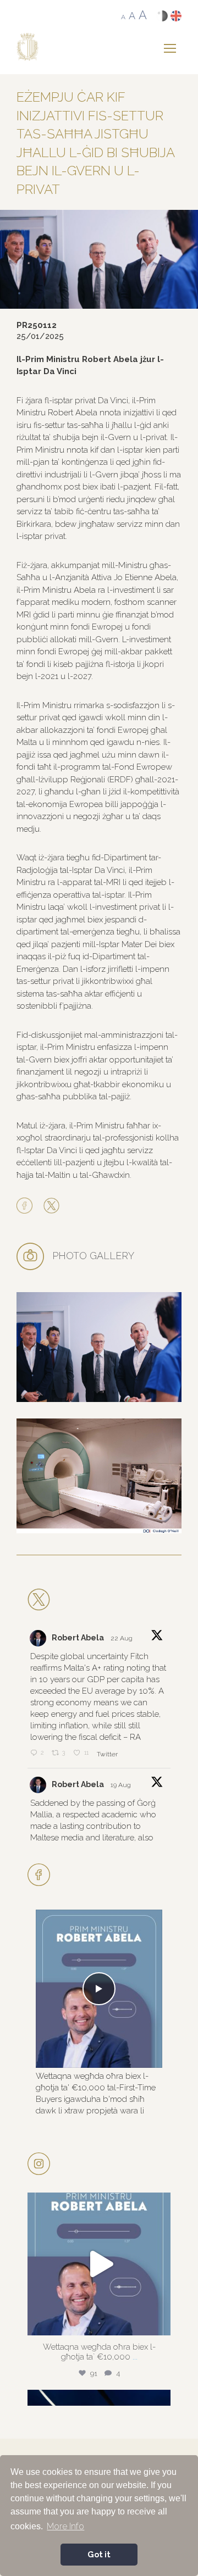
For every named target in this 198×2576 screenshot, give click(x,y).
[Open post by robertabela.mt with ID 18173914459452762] (99, 2264)
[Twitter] (51, 1206)
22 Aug (122, 1638)
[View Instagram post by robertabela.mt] (159, 2322)
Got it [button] (99, 2554)
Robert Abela (78, 1638)
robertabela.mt (98, 2204)
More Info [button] (65, 2526)
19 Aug (122, 1785)
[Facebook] (27, 1206)
